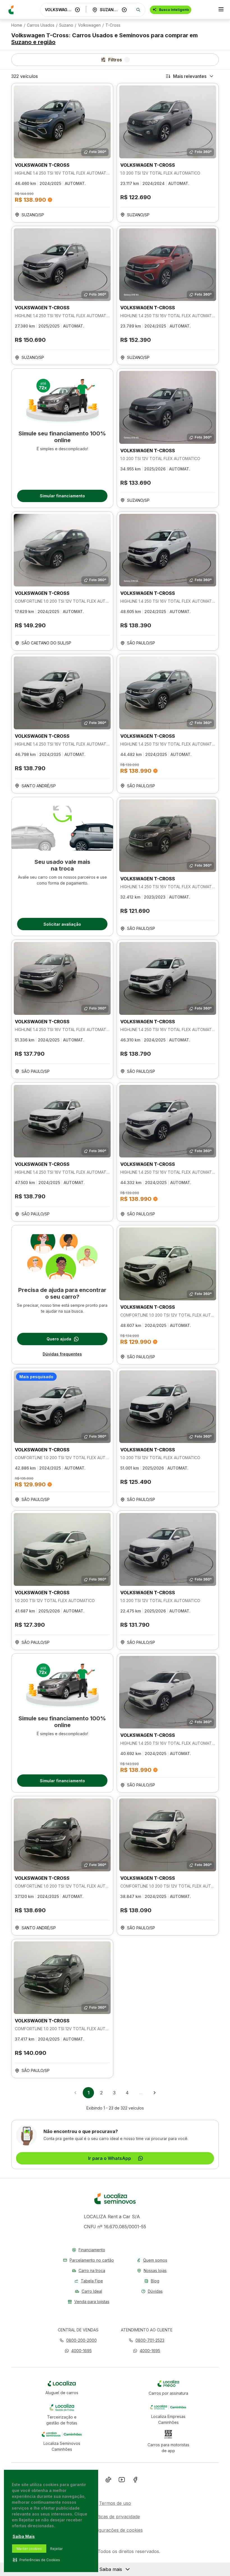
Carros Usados (41, 25)
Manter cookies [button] (29, 2549)
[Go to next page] (155, 2093)
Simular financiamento (62, 496)
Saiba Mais (24, 2536)
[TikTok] (108, 2481)
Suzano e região (33, 42)
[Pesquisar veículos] (138, 10)
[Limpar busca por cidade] (124, 10)
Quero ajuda (59, 1339)
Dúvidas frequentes (62, 1354)
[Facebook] (135, 2481)
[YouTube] (122, 2481)
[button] (78, 2351)
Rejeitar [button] (56, 2549)
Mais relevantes (190, 76)
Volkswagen (89, 25)
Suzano (66, 25)
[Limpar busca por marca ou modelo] (77, 10)
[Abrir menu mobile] (221, 10)
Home (17, 25)
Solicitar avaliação (62, 924)
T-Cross (113, 25)
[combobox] (59, 10)
